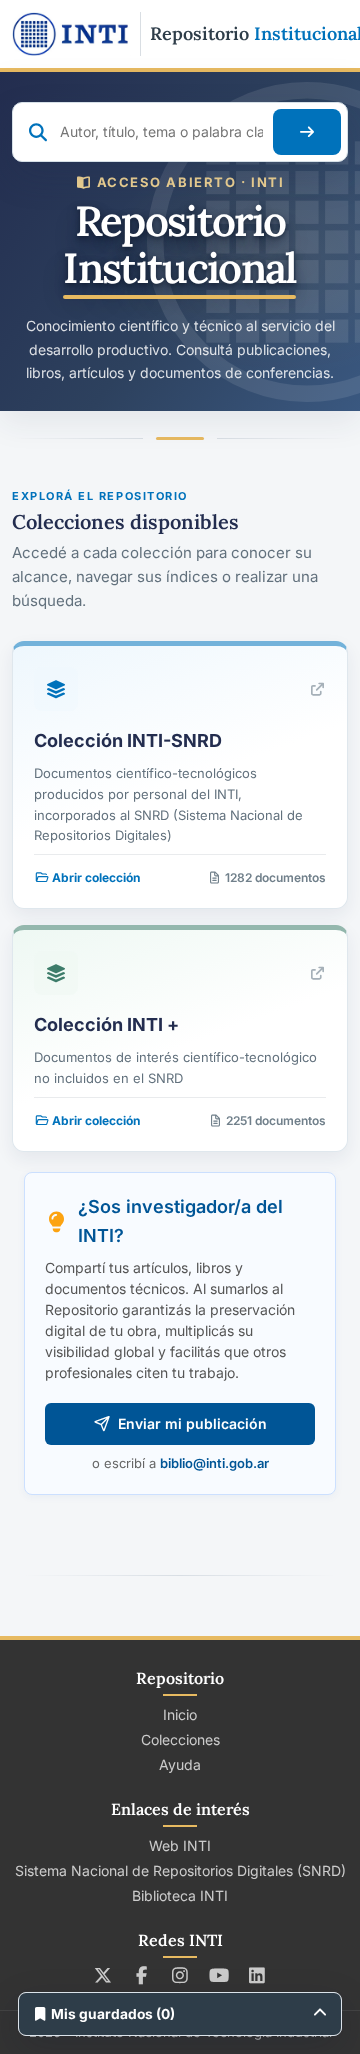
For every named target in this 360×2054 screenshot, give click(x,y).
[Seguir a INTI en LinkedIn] (257, 1975)
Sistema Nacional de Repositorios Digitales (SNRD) (180, 1870)
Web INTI (180, 1845)
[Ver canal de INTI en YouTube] (218, 1975)
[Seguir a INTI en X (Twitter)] (103, 1975)
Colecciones (180, 1739)
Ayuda (180, 1764)
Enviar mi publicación (192, 1423)
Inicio (180, 1714)
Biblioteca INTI (180, 1895)
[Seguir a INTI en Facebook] (141, 1975)
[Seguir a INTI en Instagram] (180, 1975)
